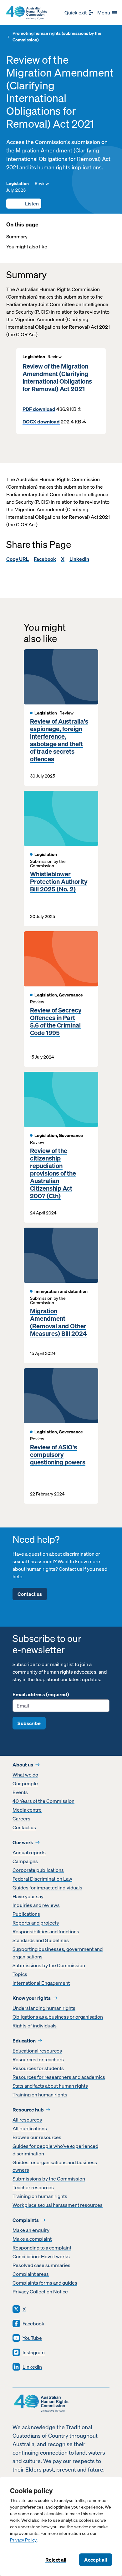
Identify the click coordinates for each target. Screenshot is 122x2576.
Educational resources (37, 2051)
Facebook (45, 559)
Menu (104, 13)
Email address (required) (41, 1694)
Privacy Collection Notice (40, 2292)
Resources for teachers (38, 2059)
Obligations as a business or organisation (58, 2017)
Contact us (30, 1594)
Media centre (27, 1810)
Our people (25, 1783)
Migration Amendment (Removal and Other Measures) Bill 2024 (58, 1322)
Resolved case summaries (41, 2265)
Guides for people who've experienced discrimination (55, 2150)
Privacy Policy (23, 2540)
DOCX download (41, 422)
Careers (21, 1819)
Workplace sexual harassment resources (58, 2205)
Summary (17, 236)
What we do (25, 1775)
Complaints (26, 2220)
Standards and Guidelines (41, 1940)
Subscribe (29, 1723)
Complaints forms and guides (45, 2283)
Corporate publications (38, 1870)
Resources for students (38, 2068)
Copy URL (18, 559)
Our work (23, 1842)
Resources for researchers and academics (59, 2077)
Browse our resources (37, 2137)
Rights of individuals (35, 2026)
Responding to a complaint (42, 2248)
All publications (30, 2128)
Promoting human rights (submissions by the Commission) (57, 37)
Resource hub (28, 2110)
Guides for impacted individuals (47, 1888)
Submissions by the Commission (49, 1965)
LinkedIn (79, 559)
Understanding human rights (44, 2008)
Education (24, 2041)
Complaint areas (31, 2274)
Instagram (34, 2352)
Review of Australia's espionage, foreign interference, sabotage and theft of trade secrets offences (59, 740)
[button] (24, 204)
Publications (26, 1914)
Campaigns (25, 1861)
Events (20, 1792)
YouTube (32, 2338)
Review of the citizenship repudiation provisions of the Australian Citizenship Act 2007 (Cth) (53, 1173)
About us (23, 1765)
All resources (27, 2120)
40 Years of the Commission (43, 1801)
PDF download (39, 409)
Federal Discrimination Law (42, 1879)
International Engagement (41, 1983)
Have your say (28, 1896)
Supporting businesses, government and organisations (58, 1953)
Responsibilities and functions (46, 1931)
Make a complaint (32, 2239)
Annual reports (29, 1852)
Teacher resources (33, 2187)
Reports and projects (36, 1923)
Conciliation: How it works (41, 2256)
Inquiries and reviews (36, 1905)
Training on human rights (40, 2095)
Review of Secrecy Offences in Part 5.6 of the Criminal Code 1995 (56, 1022)
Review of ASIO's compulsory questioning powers (58, 1455)
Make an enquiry (31, 2230)
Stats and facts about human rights (50, 2086)
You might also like (27, 247)
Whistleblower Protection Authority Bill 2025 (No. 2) (59, 882)
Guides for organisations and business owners (55, 2166)
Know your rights (32, 1998)
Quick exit (76, 13)
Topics (20, 1974)
